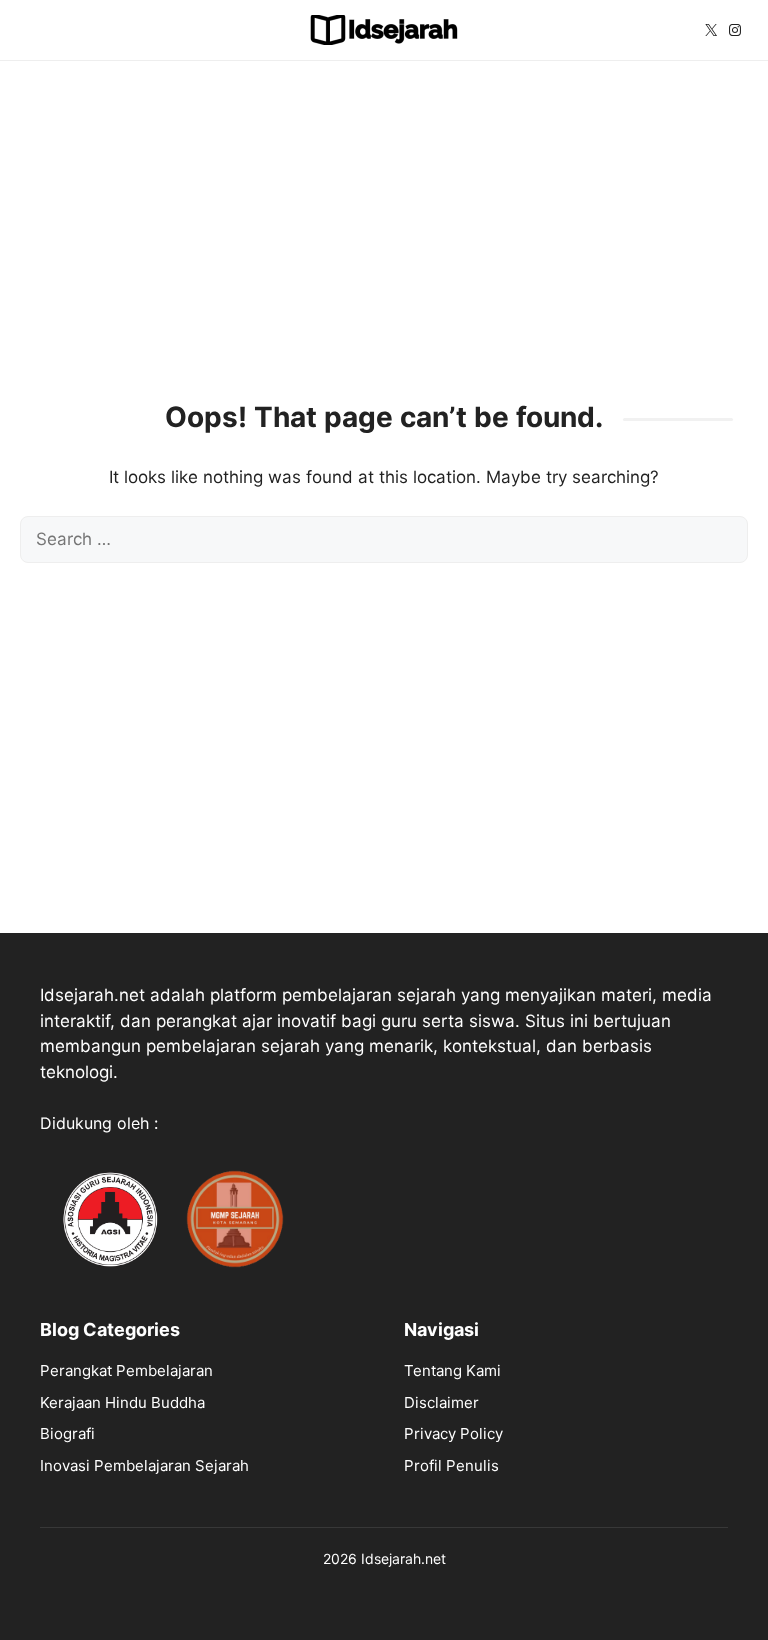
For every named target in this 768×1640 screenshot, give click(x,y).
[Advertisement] (384, 221)
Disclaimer (441, 1402)
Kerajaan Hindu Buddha (122, 1402)
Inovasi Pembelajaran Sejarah (144, 1465)
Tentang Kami (452, 1370)
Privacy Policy (453, 1433)
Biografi (67, 1433)
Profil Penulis (451, 1465)
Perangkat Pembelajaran (126, 1370)
